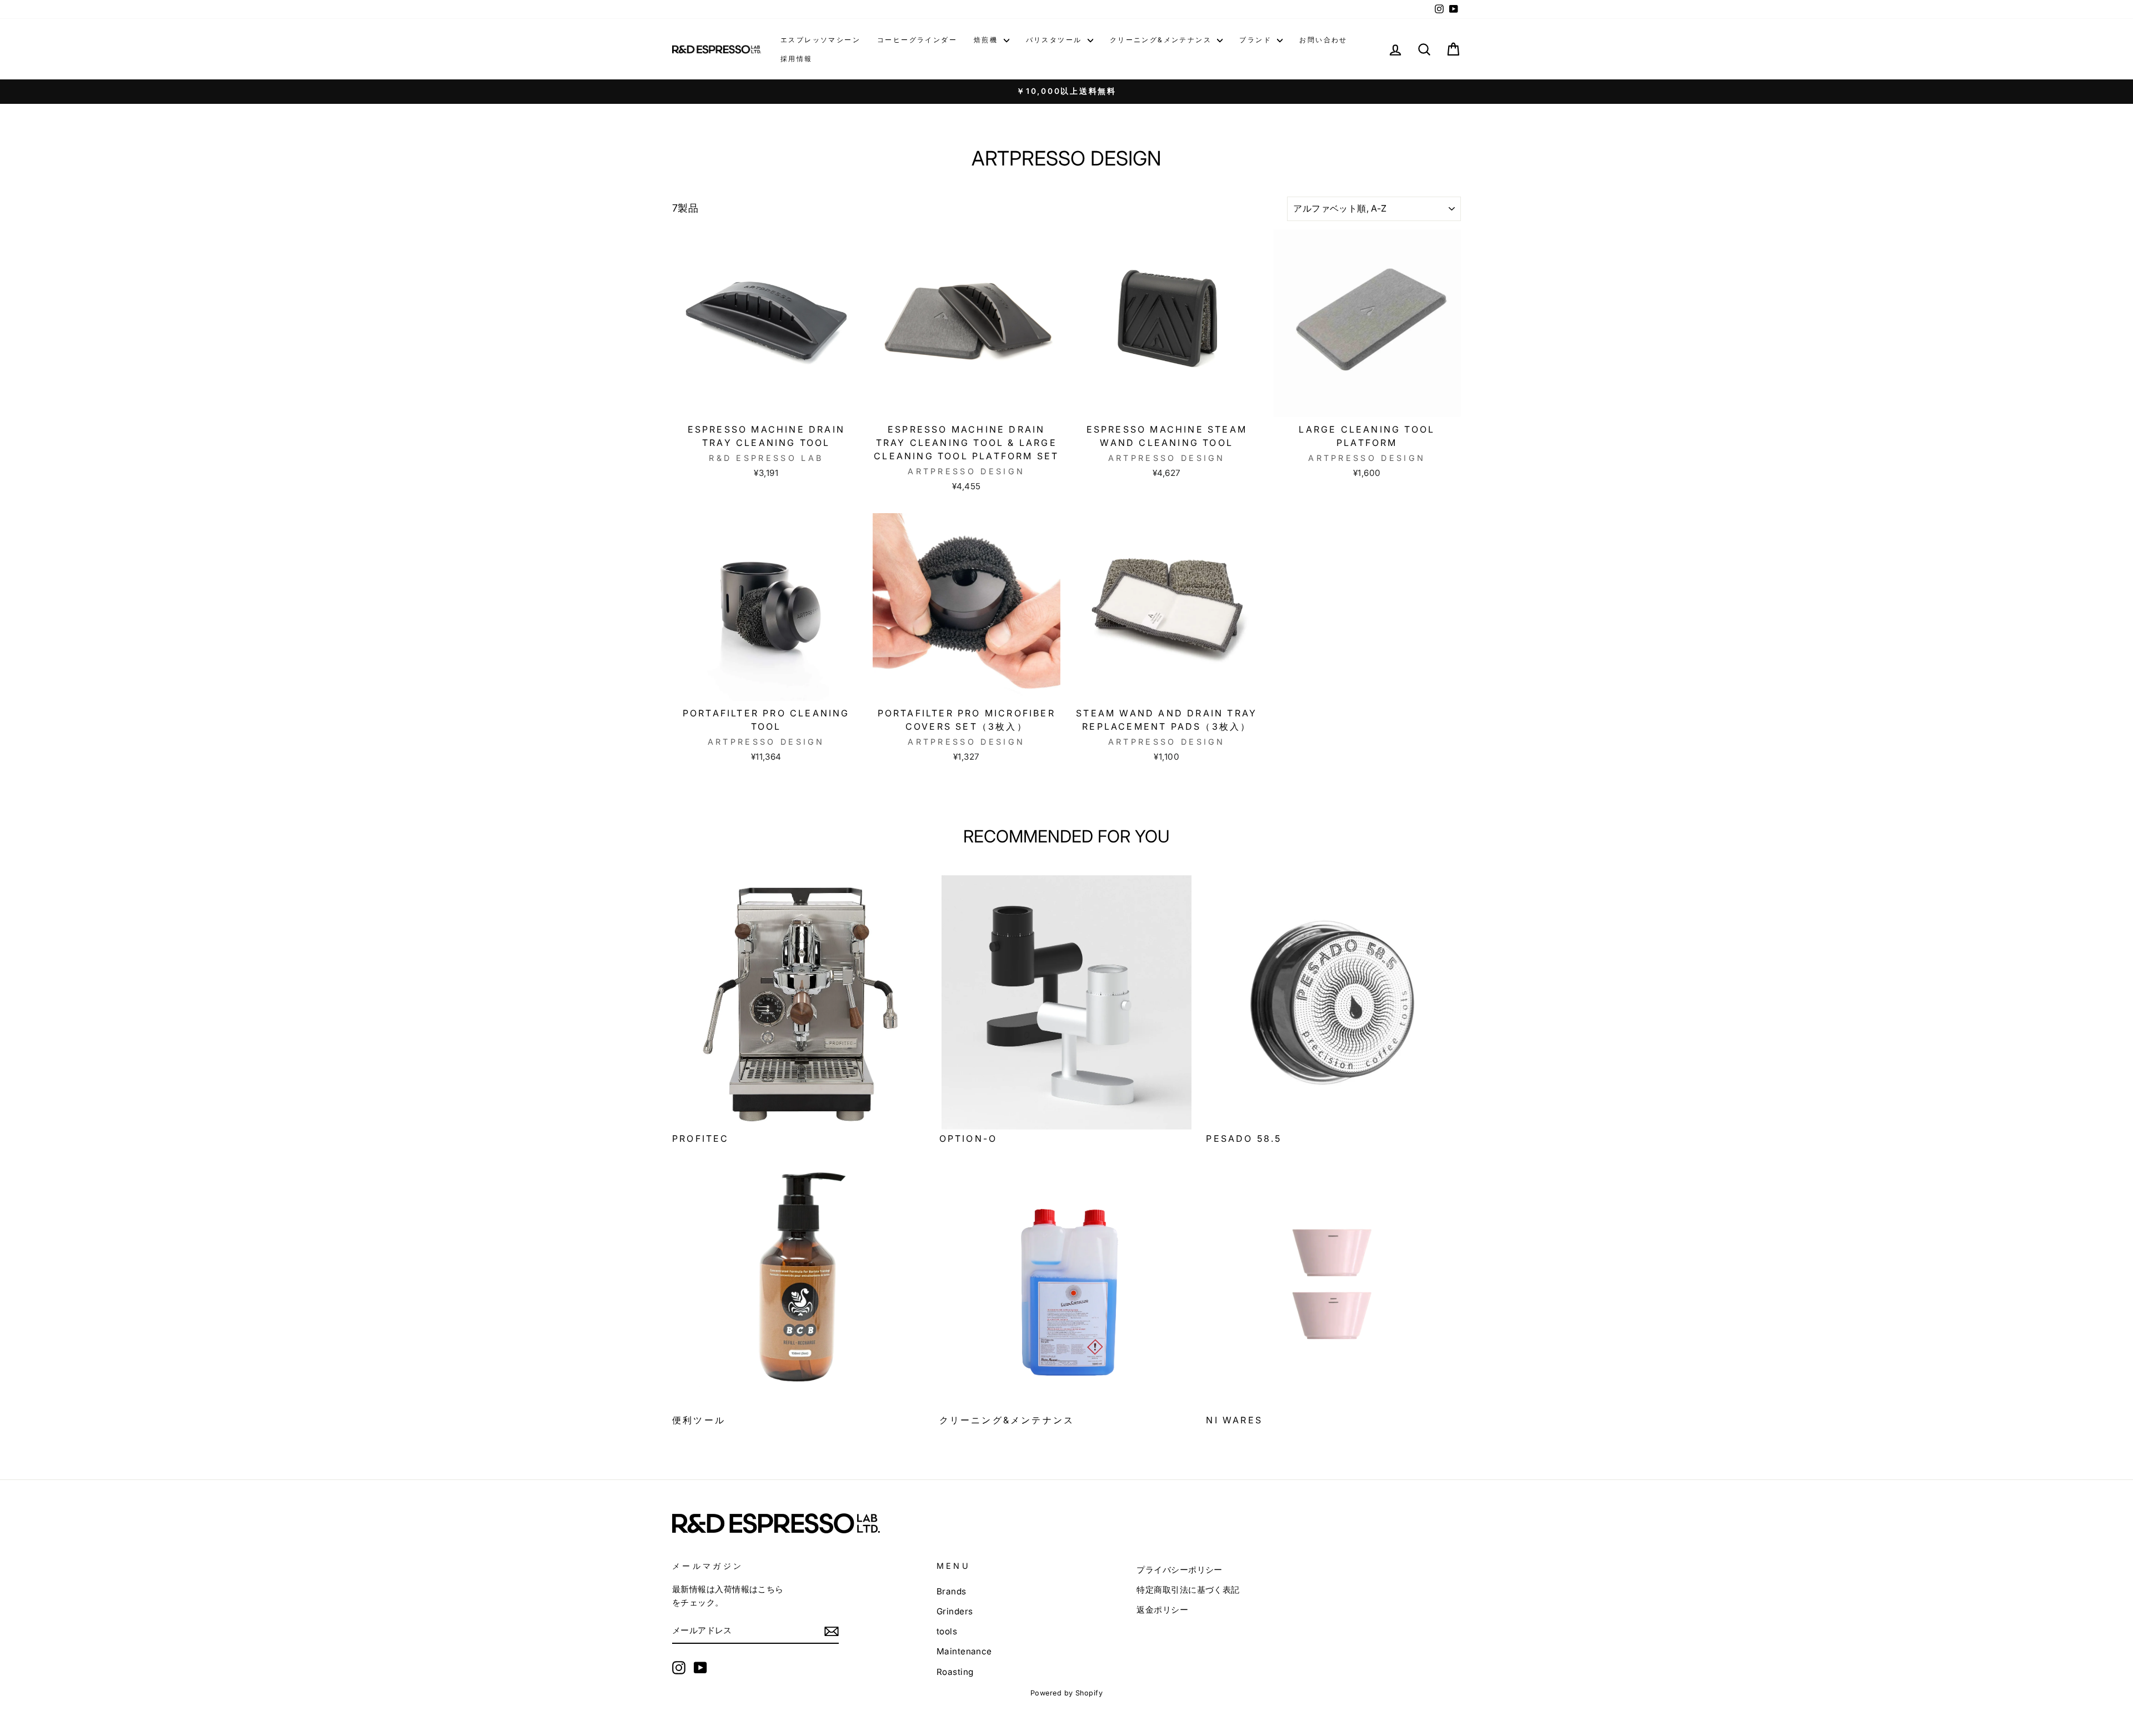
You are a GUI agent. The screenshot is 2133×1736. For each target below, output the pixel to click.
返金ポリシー (1162, 1610)
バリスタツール (1055, 40)
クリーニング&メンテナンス (1162, 40)
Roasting (955, 1672)
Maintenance (964, 1651)
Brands (952, 1591)
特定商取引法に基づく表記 (1188, 1590)
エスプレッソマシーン (820, 40)
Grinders (955, 1611)
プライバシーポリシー (1180, 1570)
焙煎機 (987, 40)
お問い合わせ (1323, 40)
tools (947, 1631)
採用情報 (797, 59)
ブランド (1257, 40)
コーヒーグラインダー (917, 40)
